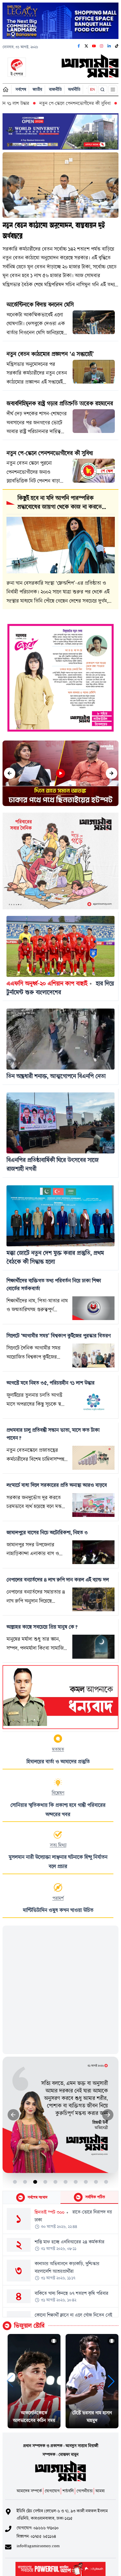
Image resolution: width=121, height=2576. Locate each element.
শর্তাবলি (68, 2491)
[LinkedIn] (109, 46)
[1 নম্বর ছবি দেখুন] (15, 2182)
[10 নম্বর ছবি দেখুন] (106, 2182)
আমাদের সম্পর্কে (29, 2491)
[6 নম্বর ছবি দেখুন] (66, 2182)
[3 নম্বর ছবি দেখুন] (35, 2182)
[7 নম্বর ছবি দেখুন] (76, 2182)
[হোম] (6, 89)
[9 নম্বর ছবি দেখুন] (96, 2182)
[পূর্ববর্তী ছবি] (13, 2115)
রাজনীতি (55, 89)
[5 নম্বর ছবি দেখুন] (56, 2182)
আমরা (100, 2491)
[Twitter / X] (86, 46)
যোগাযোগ (52, 2491)
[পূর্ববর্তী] (10, 773)
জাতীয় (37, 89)
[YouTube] (94, 46)
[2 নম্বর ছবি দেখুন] (25, 2182)
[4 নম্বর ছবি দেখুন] (45, 2182)
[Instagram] (102, 46)
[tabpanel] (60, 2261)
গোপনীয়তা (85, 2491)
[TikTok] (117, 46)
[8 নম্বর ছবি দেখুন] (86, 2182)
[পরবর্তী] (112, 773)
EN (93, 89)
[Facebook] (79, 46)
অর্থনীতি (74, 89)
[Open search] (103, 90)
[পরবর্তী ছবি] (108, 2115)
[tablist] (60, 2198)
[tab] (32, 2197)
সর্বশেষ (21, 89)
